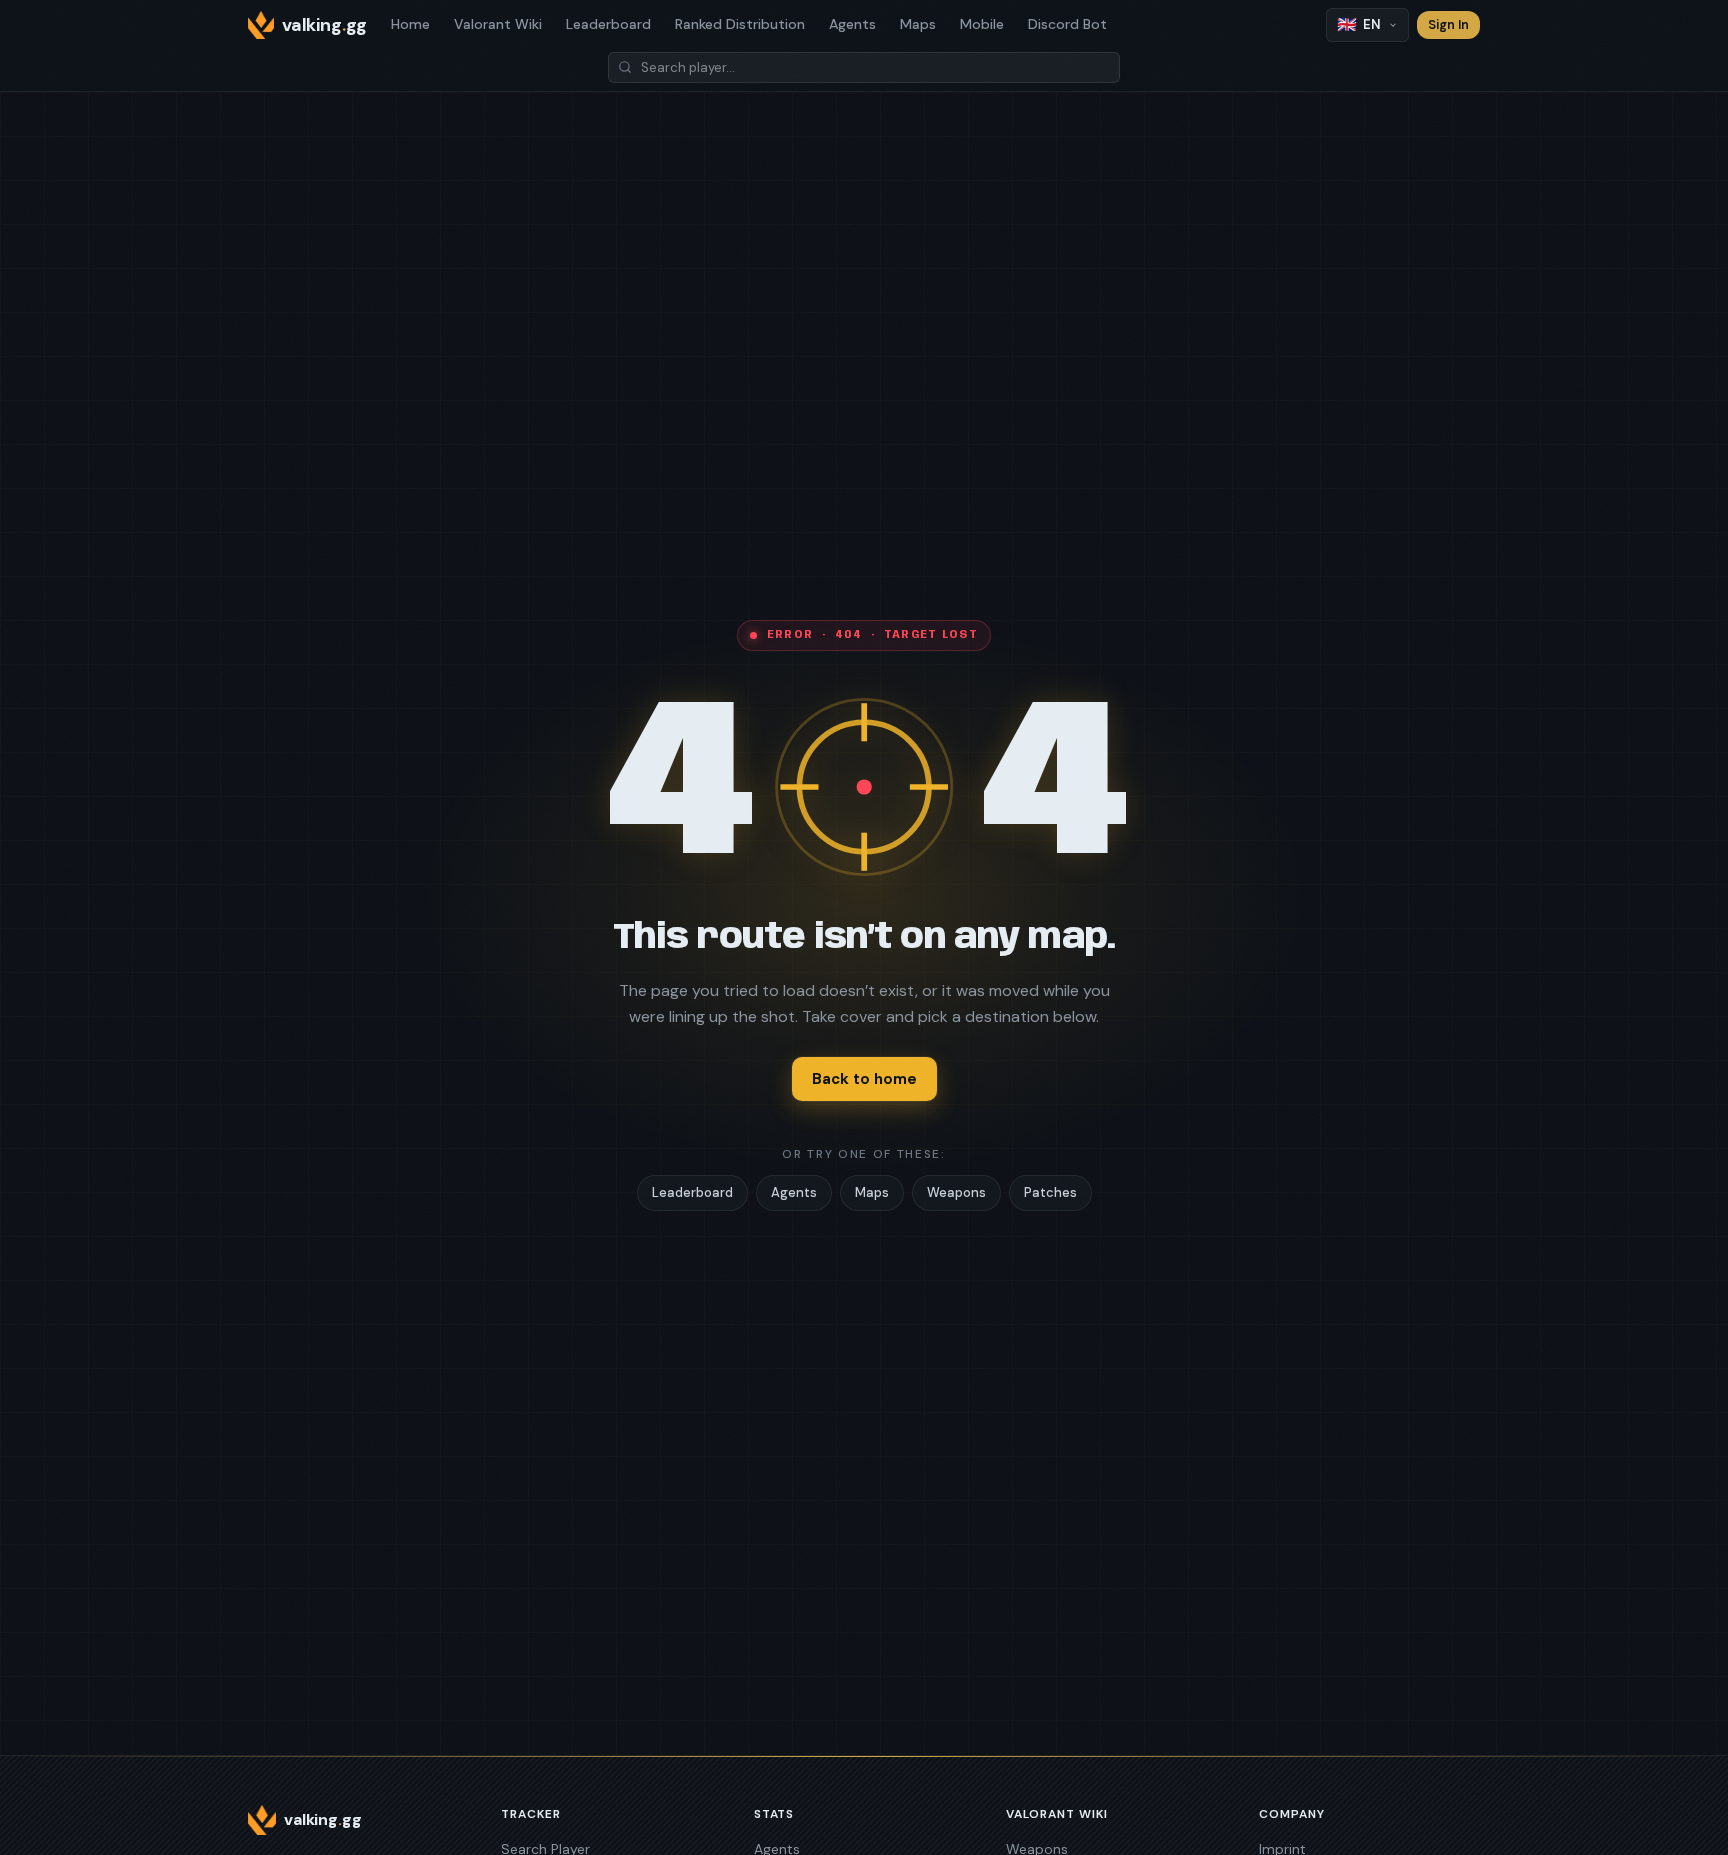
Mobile (982, 24)
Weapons (956, 1192)
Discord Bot (1067, 24)
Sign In (1448, 24)
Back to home (864, 1079)
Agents (852, 24)
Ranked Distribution (740, 24)
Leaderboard (608, 24)
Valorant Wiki (498, 24)
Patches (1050, 1192)
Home (410, 24)
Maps (918, 24)
